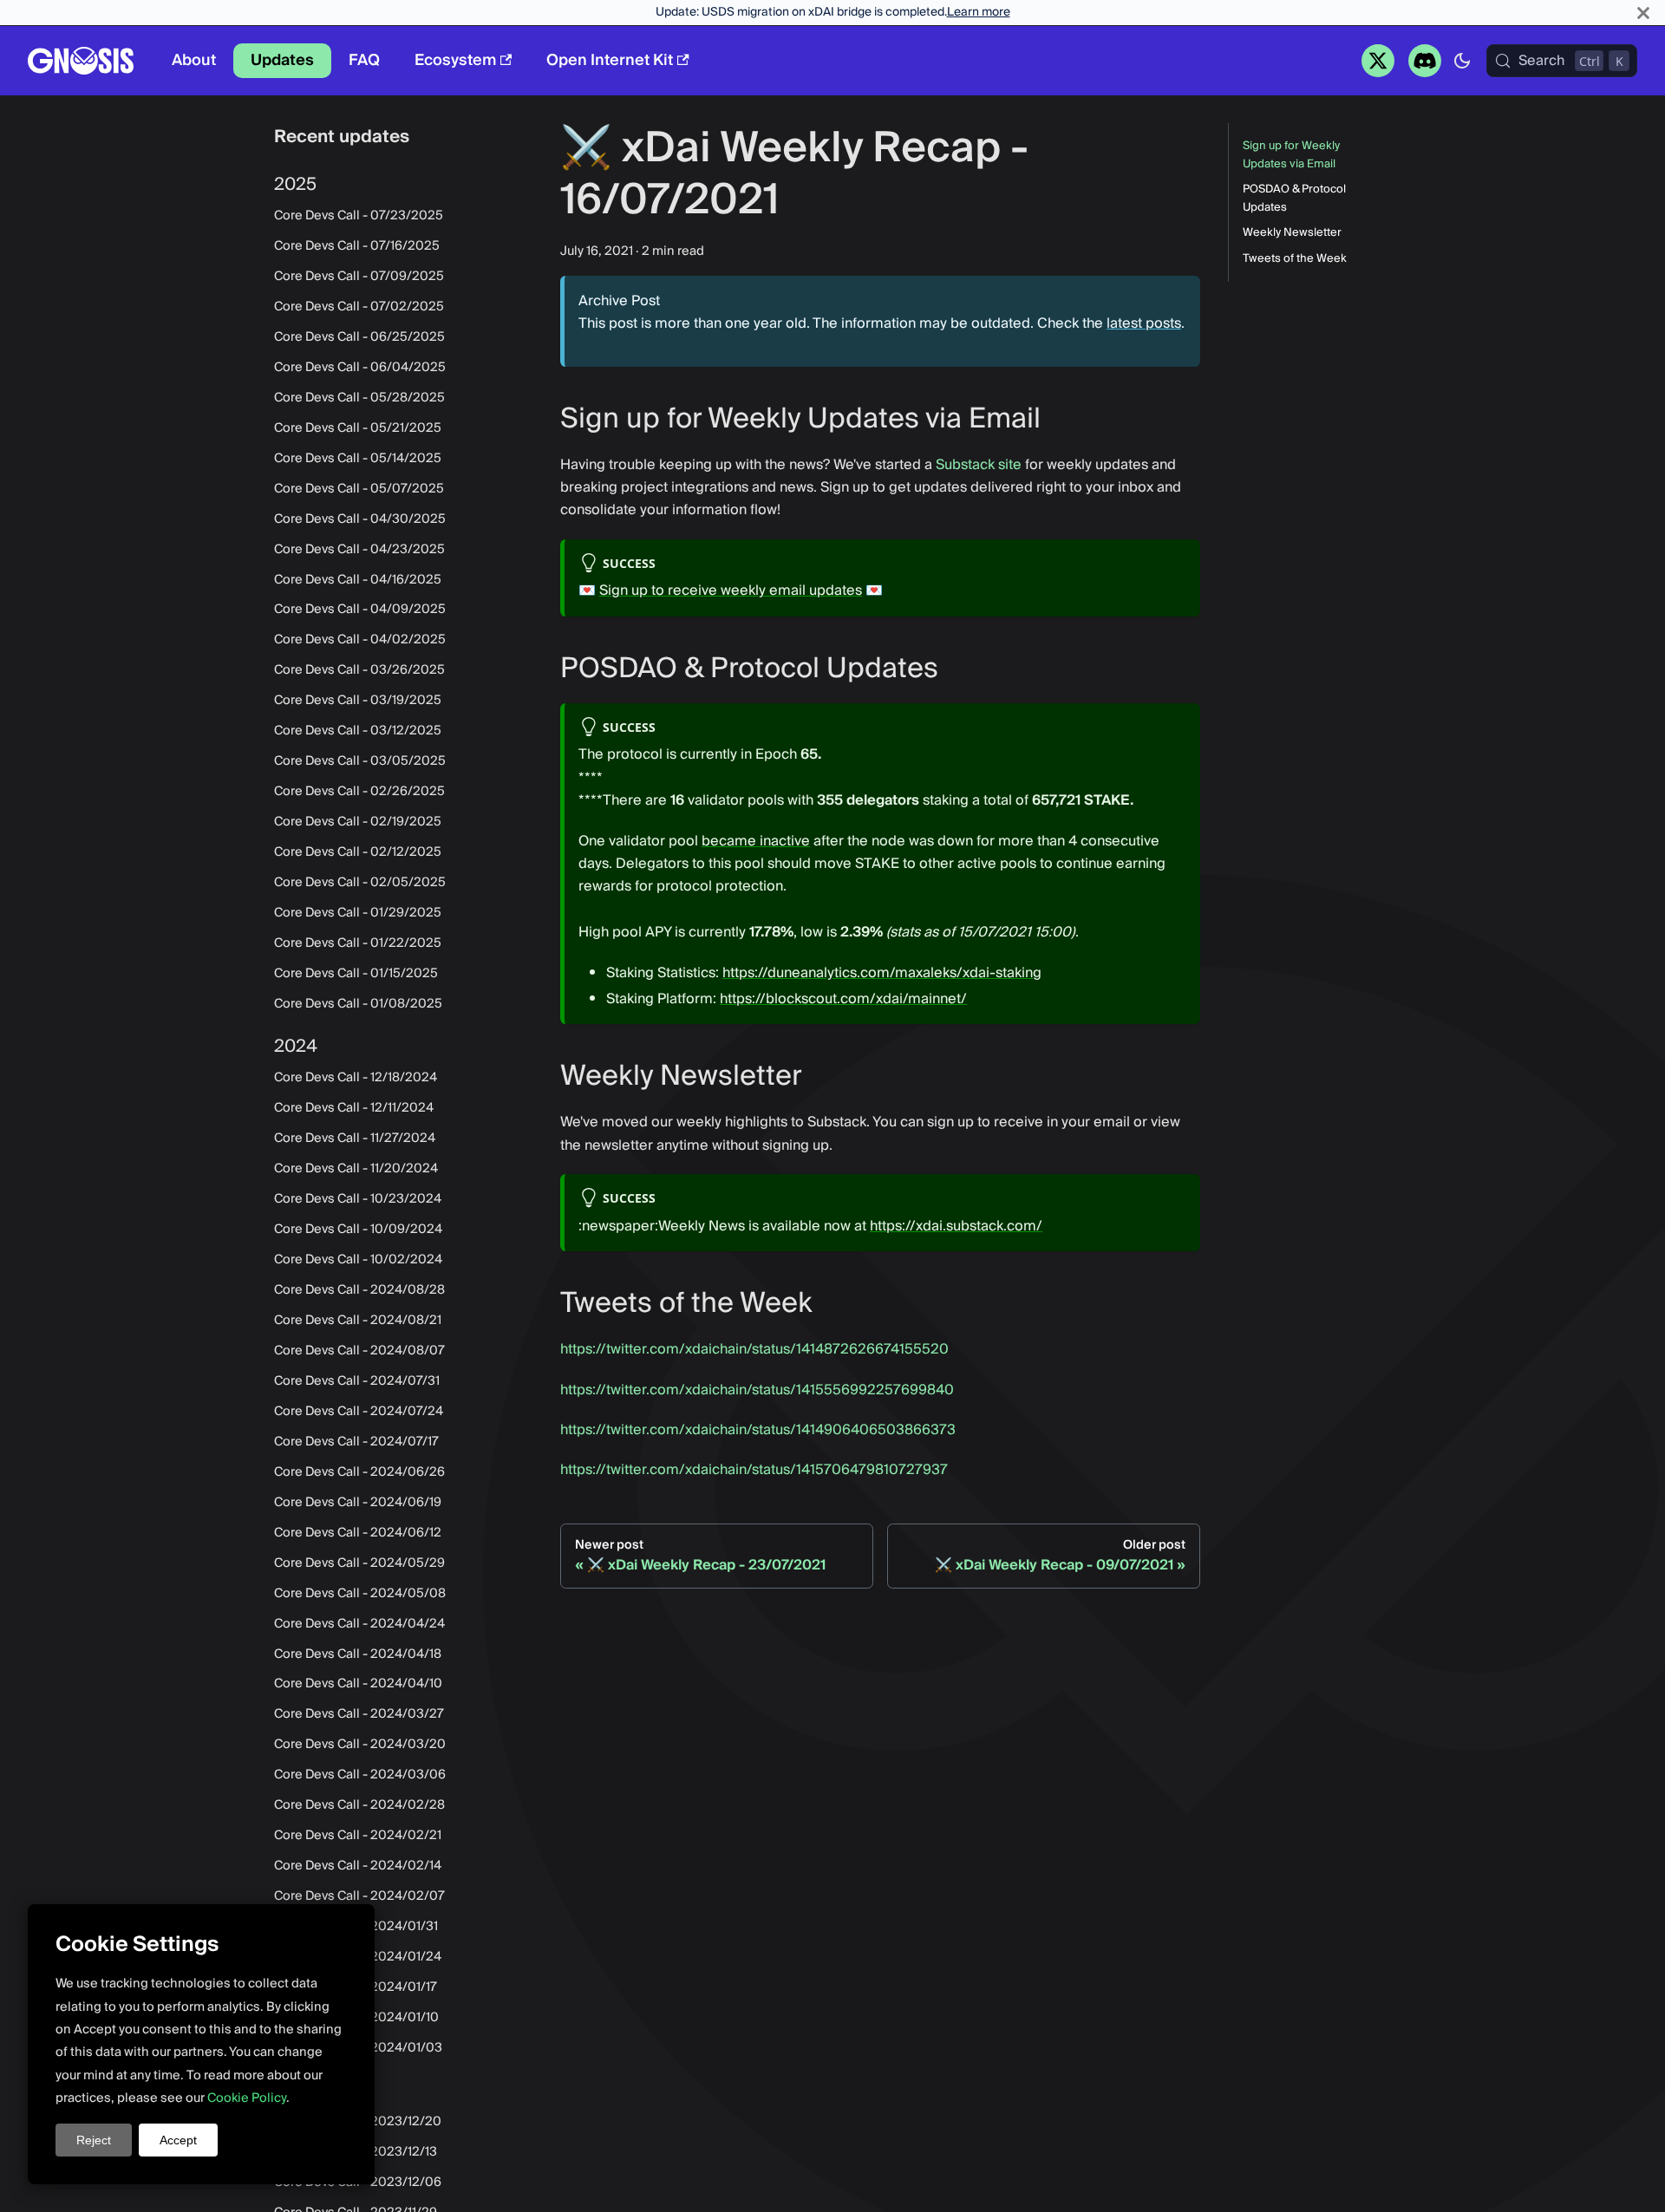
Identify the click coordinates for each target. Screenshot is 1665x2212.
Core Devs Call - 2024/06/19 (358, 1502)
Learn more (979, 12)
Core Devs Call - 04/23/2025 (359, 549)
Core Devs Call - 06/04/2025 (360, 368)
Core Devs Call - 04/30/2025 (360, 519)
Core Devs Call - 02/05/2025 (360, 883)
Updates (282, 60)
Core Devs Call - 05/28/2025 (359, 398)
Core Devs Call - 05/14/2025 (358, 458)
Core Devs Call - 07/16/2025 (357, 246)
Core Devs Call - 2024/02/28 (359, 1805)
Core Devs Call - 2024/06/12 (358, 1532)
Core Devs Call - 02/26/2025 (359, 792)
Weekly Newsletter (1292, 233)
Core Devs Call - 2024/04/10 (358, 1684)
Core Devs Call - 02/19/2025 (358, 822)
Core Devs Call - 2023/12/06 (358, 2183)
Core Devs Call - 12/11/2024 (354, 1108)
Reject (94, 2140)
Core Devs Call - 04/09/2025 (360, 610)
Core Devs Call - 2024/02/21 (358, 1836)
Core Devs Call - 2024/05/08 (360, 1593)
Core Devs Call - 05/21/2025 (358, 427)
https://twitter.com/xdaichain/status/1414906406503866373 (758, 1430)
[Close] (1643, 13)
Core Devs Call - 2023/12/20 (358, 2122)
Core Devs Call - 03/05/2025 (360, 761)
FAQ (364, 60)
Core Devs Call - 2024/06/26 (359, 1472)
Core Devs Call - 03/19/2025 (358, 701)
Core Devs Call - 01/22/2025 (358, 943)
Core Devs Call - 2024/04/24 (359, 1623)
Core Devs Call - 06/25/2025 (359, 337)
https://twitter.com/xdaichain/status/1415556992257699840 (757, 1390)
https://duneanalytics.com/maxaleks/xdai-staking (882, 973)
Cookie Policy (247, 2098)
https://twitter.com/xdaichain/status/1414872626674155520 (754, 1349)
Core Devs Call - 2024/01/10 (356, 2018)
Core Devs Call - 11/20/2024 (356, 1169)
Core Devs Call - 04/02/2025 (360, 640)
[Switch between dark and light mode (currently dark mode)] (1462, 61)
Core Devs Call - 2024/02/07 (359, 1896)
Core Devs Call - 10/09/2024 (358, 1230)
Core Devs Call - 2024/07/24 (359, 1412)
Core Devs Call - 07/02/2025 (359, 307)
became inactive (756, 841)
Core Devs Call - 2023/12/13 (356, 2152)
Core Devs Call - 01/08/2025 (358, 1004)
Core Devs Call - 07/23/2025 (359, 216)
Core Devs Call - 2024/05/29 (359, 1563)
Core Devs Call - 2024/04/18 (358, 1654)
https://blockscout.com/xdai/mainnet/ (843, 999)
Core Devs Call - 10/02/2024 (358, 1260)
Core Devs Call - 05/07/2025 (359, 488)
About (194, 60)
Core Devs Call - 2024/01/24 (358, 1957)
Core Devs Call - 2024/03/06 (360, 1775)
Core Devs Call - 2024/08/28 (359, 1290)
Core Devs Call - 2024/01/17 (356, 1987)
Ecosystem (455, 60)
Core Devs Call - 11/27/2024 (355, 1139)
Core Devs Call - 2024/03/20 (360, 1745)
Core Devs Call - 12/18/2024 (356, 1078)
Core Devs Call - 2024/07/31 (357, 1381)
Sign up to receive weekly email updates (731, 591)
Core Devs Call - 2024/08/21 (358, 1321)
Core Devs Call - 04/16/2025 (358, 579)
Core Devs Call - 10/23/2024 (358, 1199)
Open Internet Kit (610, 60)
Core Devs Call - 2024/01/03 (358, 2048)
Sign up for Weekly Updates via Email (1291, 155)
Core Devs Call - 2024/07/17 (356, 1442)
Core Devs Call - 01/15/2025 (356, 974)
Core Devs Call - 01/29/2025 (358, 913)
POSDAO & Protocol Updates (1294, 199)
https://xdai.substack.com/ (956, 1226)
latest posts (1144, 323)
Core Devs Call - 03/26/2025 (359, 670)
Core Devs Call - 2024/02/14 (358, 1866)
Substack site (979, 465)
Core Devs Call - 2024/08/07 (359, 1351)
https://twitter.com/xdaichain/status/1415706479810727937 (754, 1470)
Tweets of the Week (1295, 259)
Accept (178, 2140)
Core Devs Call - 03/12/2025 (358, 731)
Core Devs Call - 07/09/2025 (359, 277)
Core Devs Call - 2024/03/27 (359, 1714)
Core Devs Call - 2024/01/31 (356, 1927)
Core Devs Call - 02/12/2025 (358, 852)
